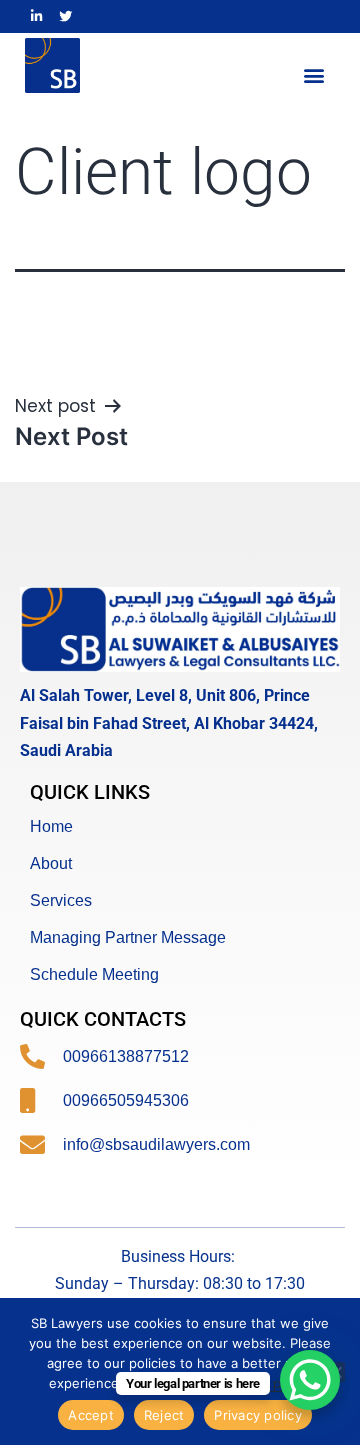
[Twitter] (64, 16)
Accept (91, 1415)
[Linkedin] (36, 16)
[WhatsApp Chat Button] (310, 1380)
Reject (164, 1415)
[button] (313, 74)
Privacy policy (258, 1415)
